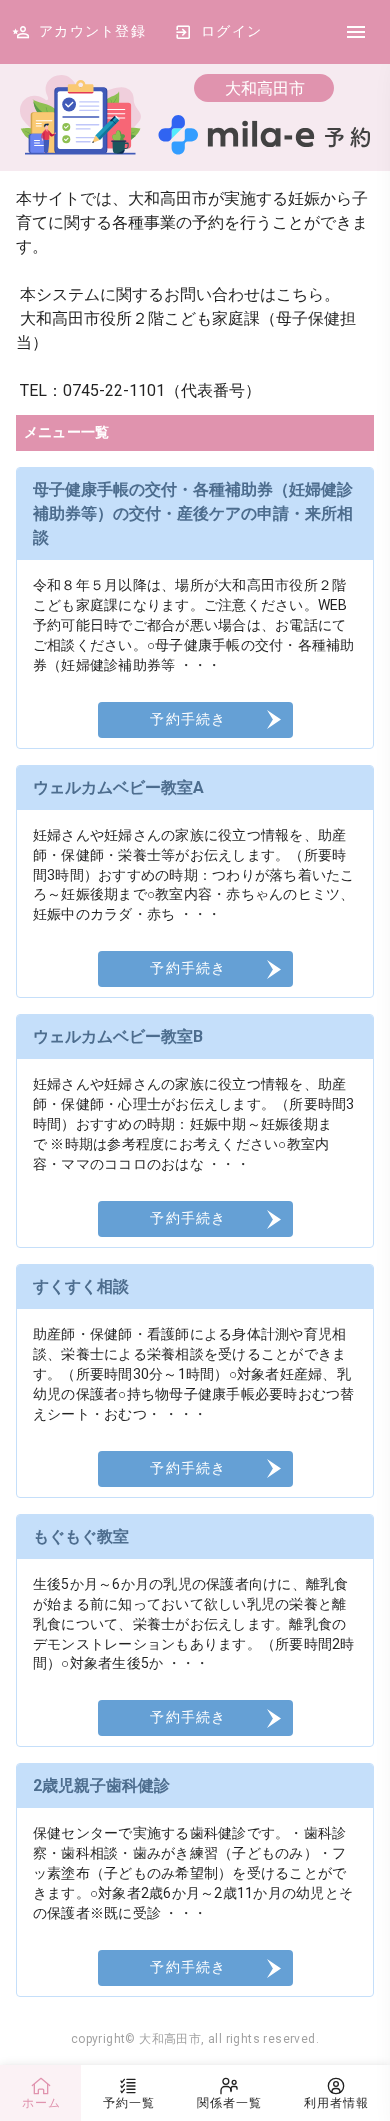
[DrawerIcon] (356, 32)
